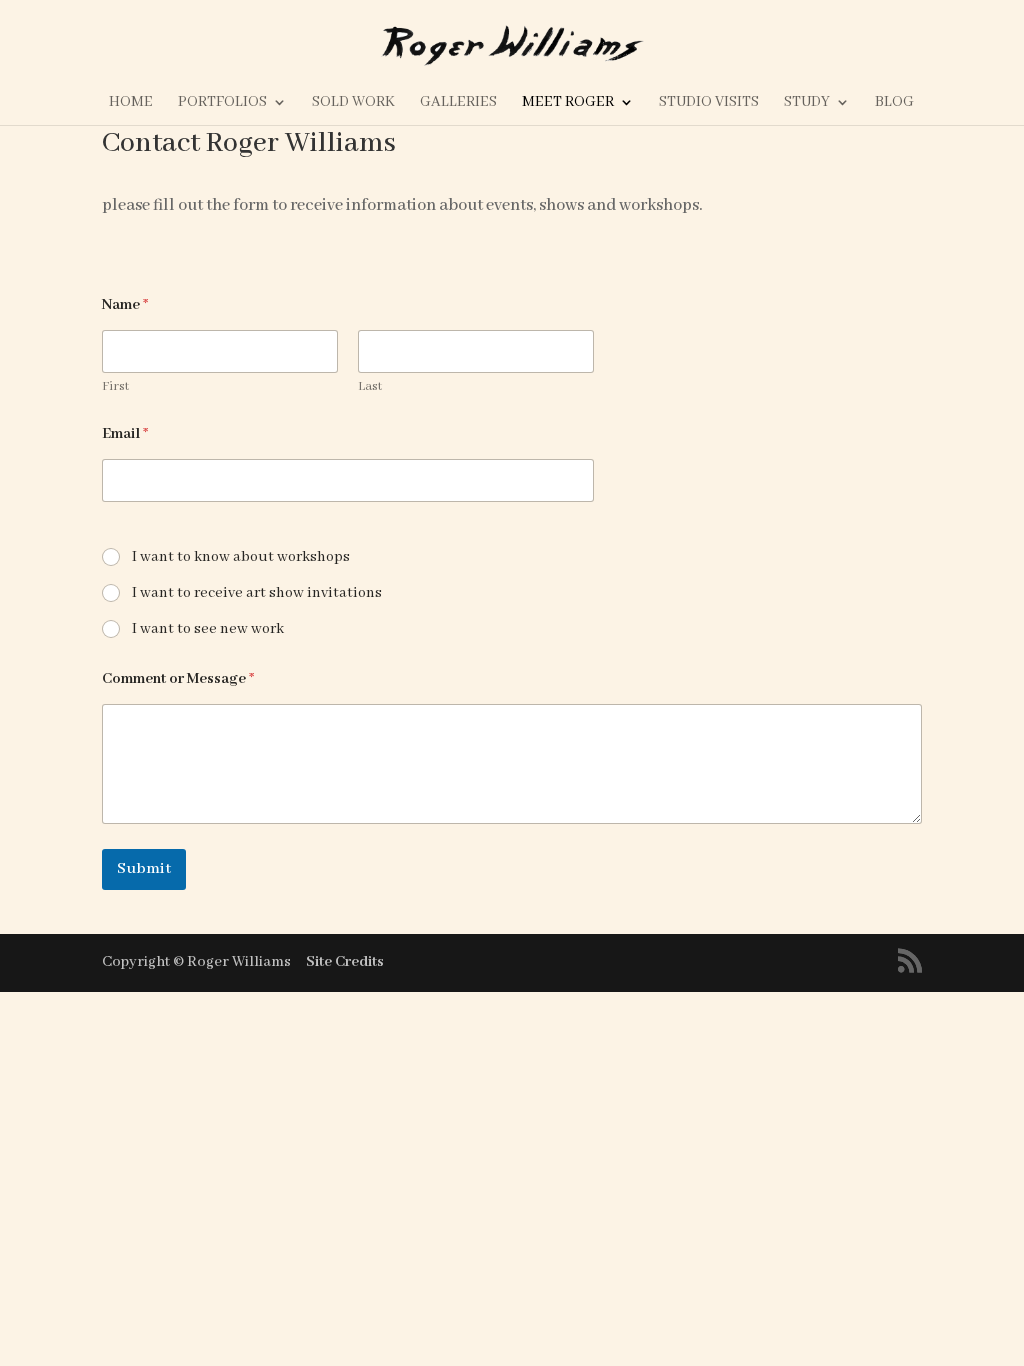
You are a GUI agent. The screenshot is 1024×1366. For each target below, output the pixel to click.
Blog (894, 103)
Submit (144, 869)
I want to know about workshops (241, 557)
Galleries (458, 103)
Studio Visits (709, 103)
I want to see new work (208, 629)
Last (370, 386)
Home (131, 103)
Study (807, 103)
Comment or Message (178, 679)
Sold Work (353, 103)
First (115, 386)
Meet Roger (568, 103)
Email (125, 434)
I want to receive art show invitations (257, 593)
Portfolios (222, 103)
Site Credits (345, 962)
